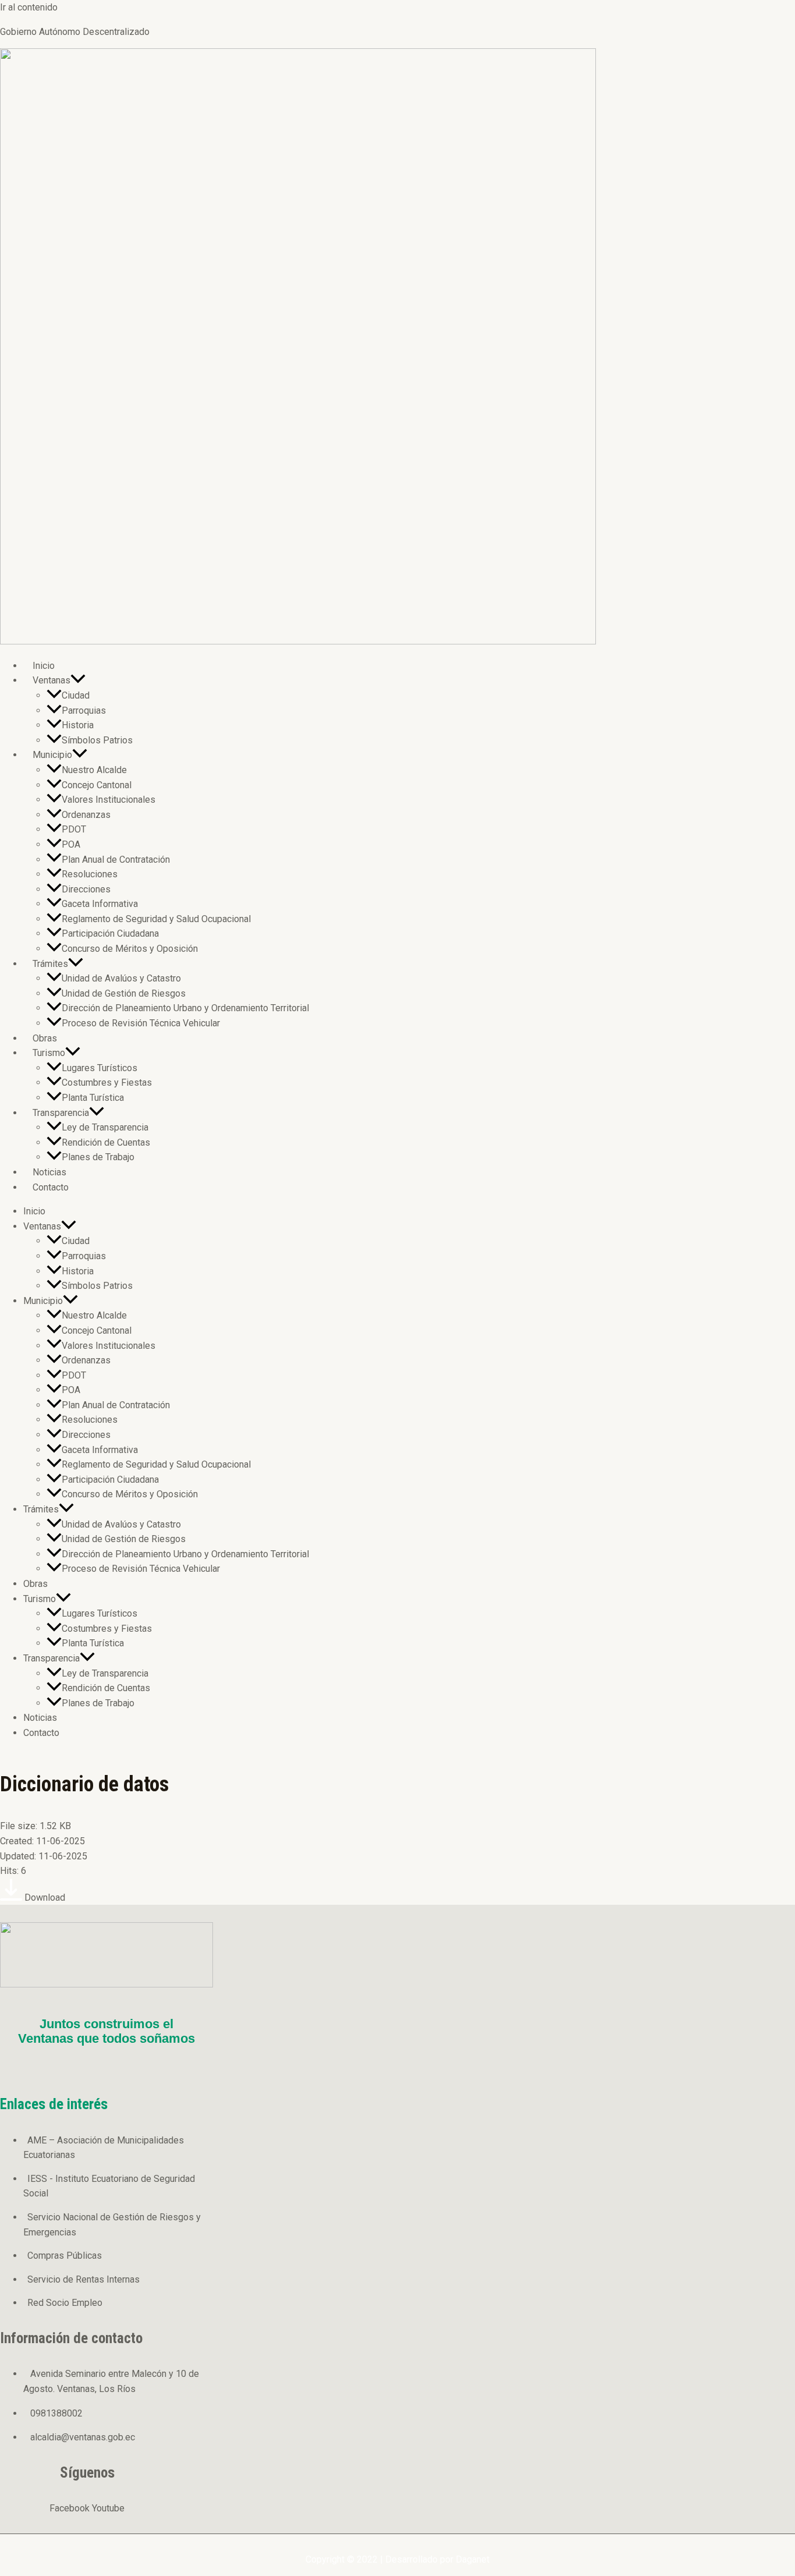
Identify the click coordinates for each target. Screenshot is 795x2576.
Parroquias (84, 711)
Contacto (51, 1187)
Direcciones (86, 889)
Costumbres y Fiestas (107, 1083)
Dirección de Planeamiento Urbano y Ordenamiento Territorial (185, 1008)
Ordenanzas (86, 815)
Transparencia (61, 1113)
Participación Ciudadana (110, 933)
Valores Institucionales (109, 800)
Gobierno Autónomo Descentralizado (75, 32)
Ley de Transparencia (105, 1127)
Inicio (44, 666)
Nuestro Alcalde (94, 770)
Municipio (52, 755)
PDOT (74, 829)
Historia (78, 725)
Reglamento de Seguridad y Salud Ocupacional (156, 919)
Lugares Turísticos (100, 1068)
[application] (78, 680)
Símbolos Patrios (97, 740)
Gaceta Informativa (100, 904)
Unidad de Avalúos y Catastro (121, 978)
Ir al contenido (29, 7)
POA (71, 844)
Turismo (49, 1053)
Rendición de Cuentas (106, 1142)
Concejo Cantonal (97, 785)
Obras (45, 1038)
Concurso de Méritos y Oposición (130, 949)
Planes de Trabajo (98, 1157)
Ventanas (52, 680)
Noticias (49, 1172)
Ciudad (76, 695)
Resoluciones (90, 874)
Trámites (50, 964)
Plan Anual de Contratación (116, 860)
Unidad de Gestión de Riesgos (124, 993)
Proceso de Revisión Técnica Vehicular (141, 1023)
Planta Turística (93, 1098)
